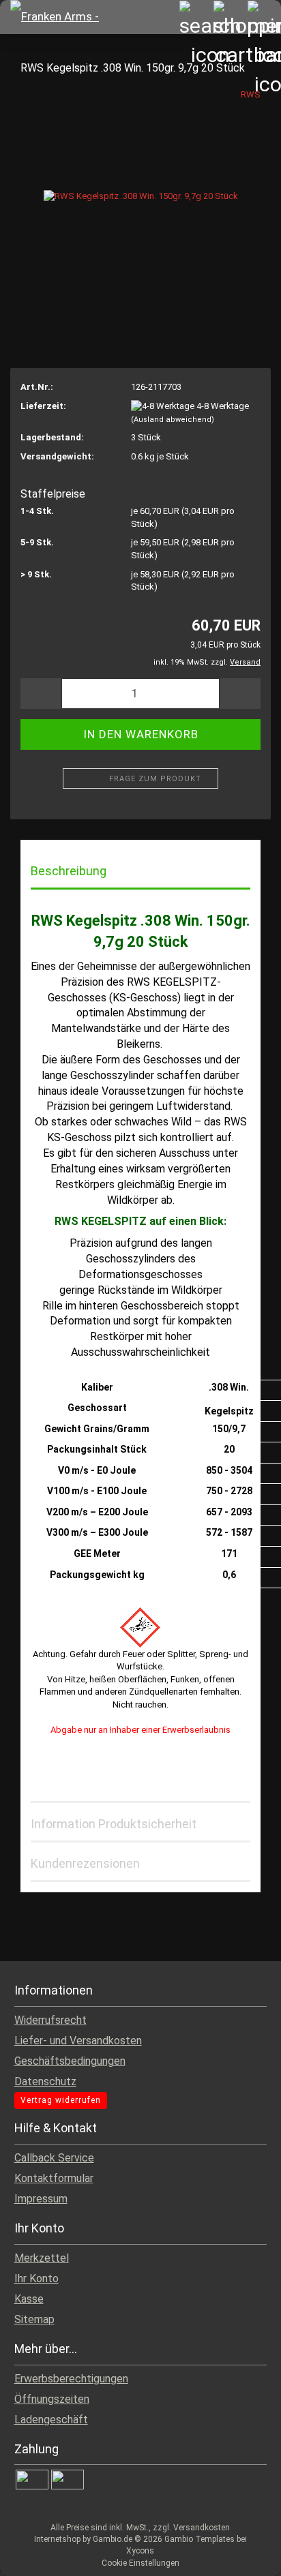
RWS (251, 94)
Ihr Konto (36, 2278)
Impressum (41, 2199)
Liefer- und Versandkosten (78, 2041)
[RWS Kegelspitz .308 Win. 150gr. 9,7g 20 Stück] (141, 190)
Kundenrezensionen (85, 1863)
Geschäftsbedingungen (70, 2061)
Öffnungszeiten (52, 2399)
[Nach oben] (243, 2556)
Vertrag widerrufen (61, 2100)
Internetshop (57, 2539)
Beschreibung (69, 871)
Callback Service (54, 2158)
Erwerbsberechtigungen (71, 2379)
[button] (41, 694)
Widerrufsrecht (50, 2020)
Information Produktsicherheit (114, 1824)
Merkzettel (42, 2258)
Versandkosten (202, 2528)
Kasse (29, 2299)
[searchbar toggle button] (196, 17)
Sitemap (34, 2319)
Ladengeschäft (51, 2420)
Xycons (140, 2551)
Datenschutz (45, 2081)
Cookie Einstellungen (140, 2563)
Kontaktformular (54, 2178)
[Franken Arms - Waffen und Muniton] (65, 17)
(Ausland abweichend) (173, 420)
